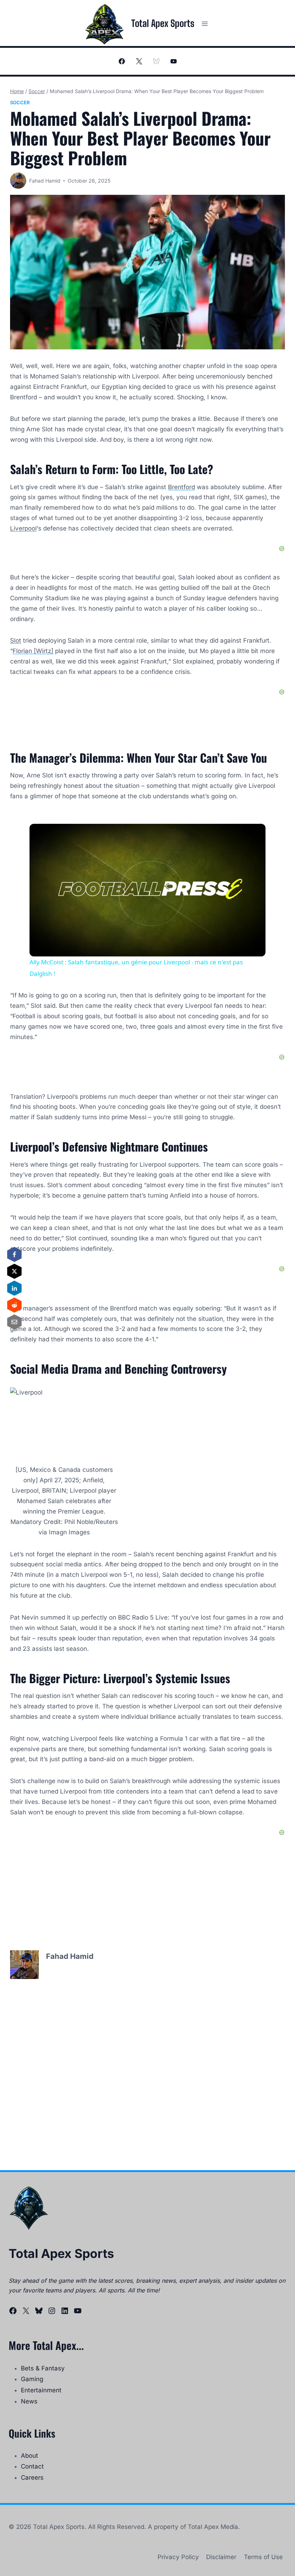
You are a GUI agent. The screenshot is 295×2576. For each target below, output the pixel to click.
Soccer (20, 102)
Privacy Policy (178, 2557)
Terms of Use (263, 2557)
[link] (41, 835)
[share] (251, 832)
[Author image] (18, 181)
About (29, 2456)
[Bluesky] (156, 61)
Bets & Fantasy (43, 2368)
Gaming (32, 2379)
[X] (139, 61)
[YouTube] (173, 61)
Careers (32, 2478)
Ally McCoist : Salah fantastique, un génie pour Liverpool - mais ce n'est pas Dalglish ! (146, 836)
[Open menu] (205, 24)
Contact (32, 2466)
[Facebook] (122, 61)
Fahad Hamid (45, 181)
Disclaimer (221, 2557)
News (29, 2401)
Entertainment (41, 2390)
